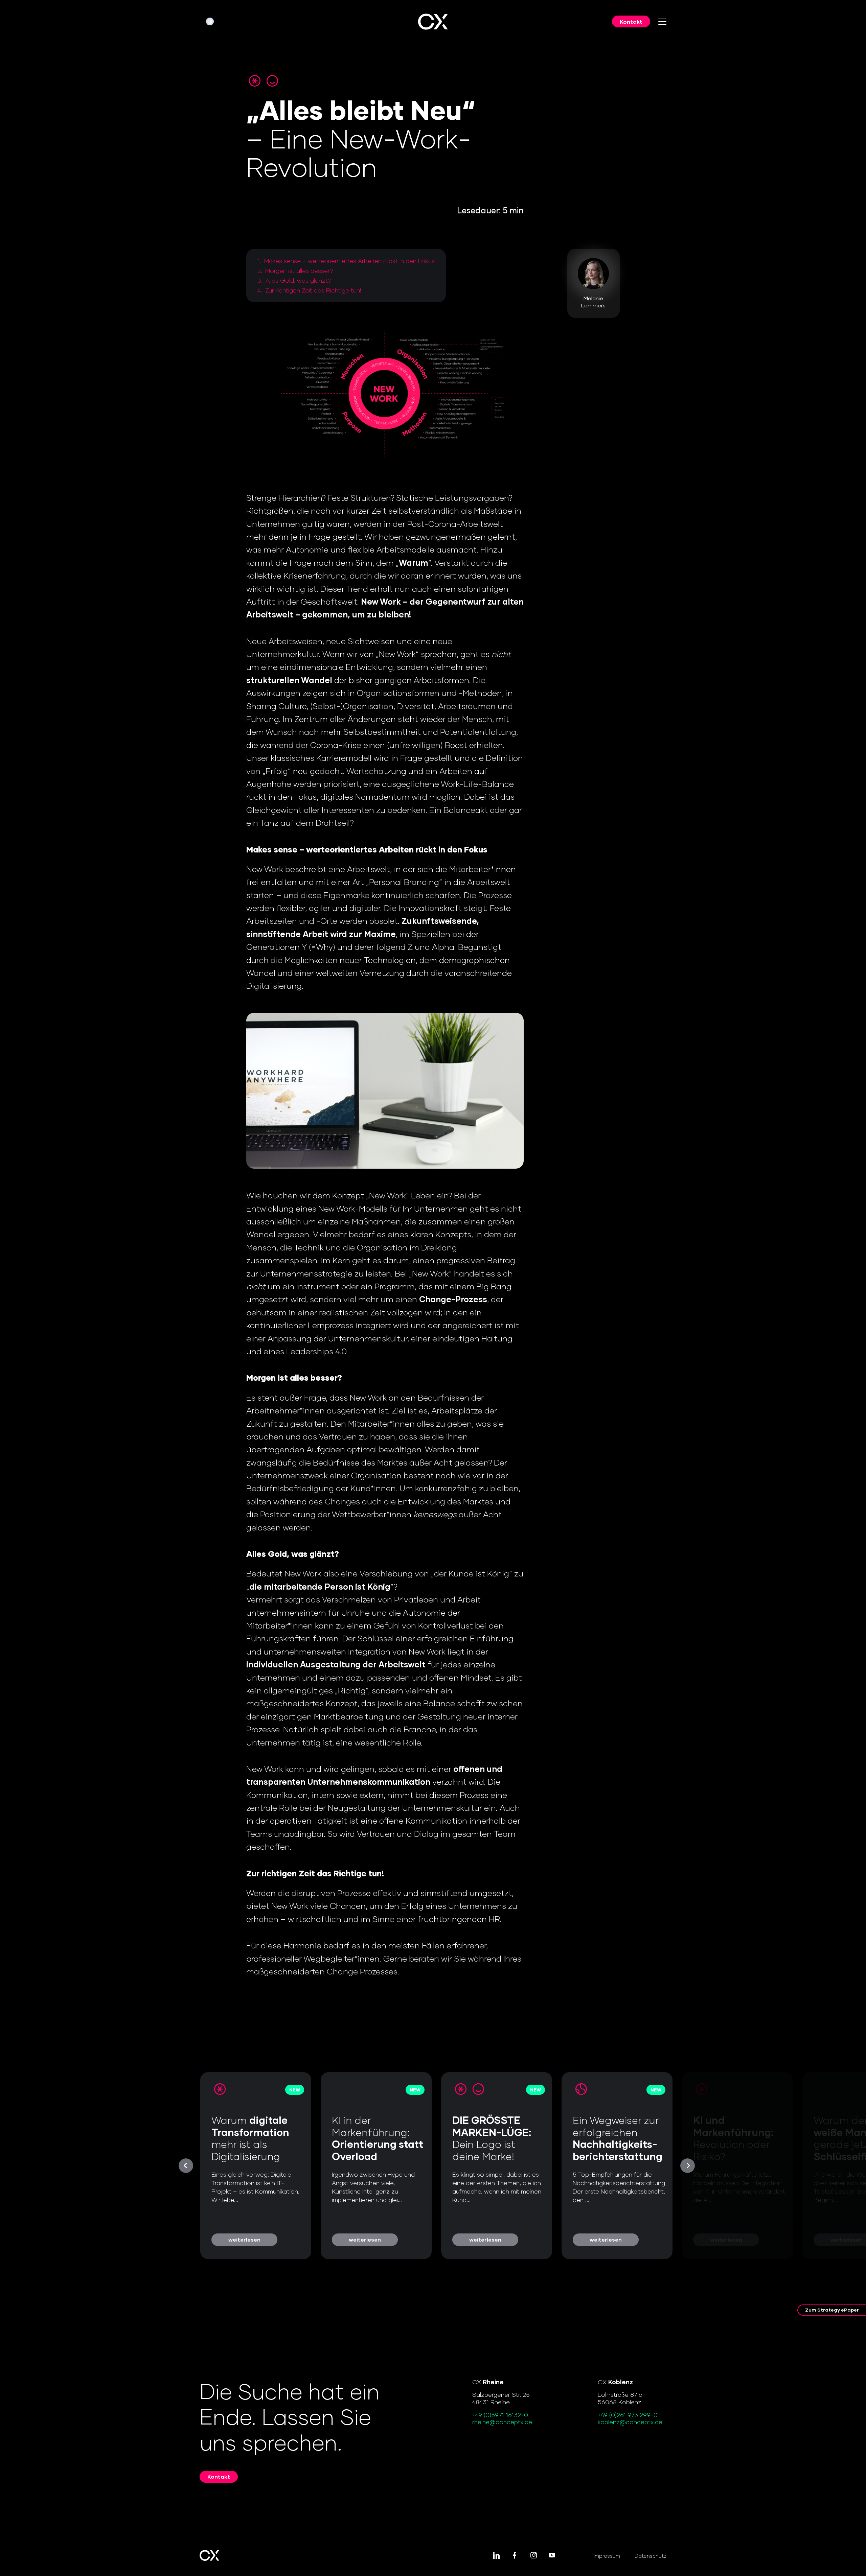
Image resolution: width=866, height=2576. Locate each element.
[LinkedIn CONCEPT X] (496, 2556)
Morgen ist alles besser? (299, 271)
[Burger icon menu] (662, 22)
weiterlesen (244, 2239)
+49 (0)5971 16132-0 (500, 2415)
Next (688, 2166)
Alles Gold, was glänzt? (298, 280)
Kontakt (631, 21)
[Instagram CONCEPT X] (533, 2556)
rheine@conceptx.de (502, 2422)
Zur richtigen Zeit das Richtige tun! (313, 290)
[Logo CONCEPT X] (433, 22)
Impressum (607, 2556)
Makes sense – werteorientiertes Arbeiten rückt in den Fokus (349, 261)
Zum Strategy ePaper (832, 2310)
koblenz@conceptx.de (630, 2422)
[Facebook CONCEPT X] (515, 2556)
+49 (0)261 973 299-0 (628, 2415)
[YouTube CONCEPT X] (552, 2556)
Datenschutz (651, 2556)
